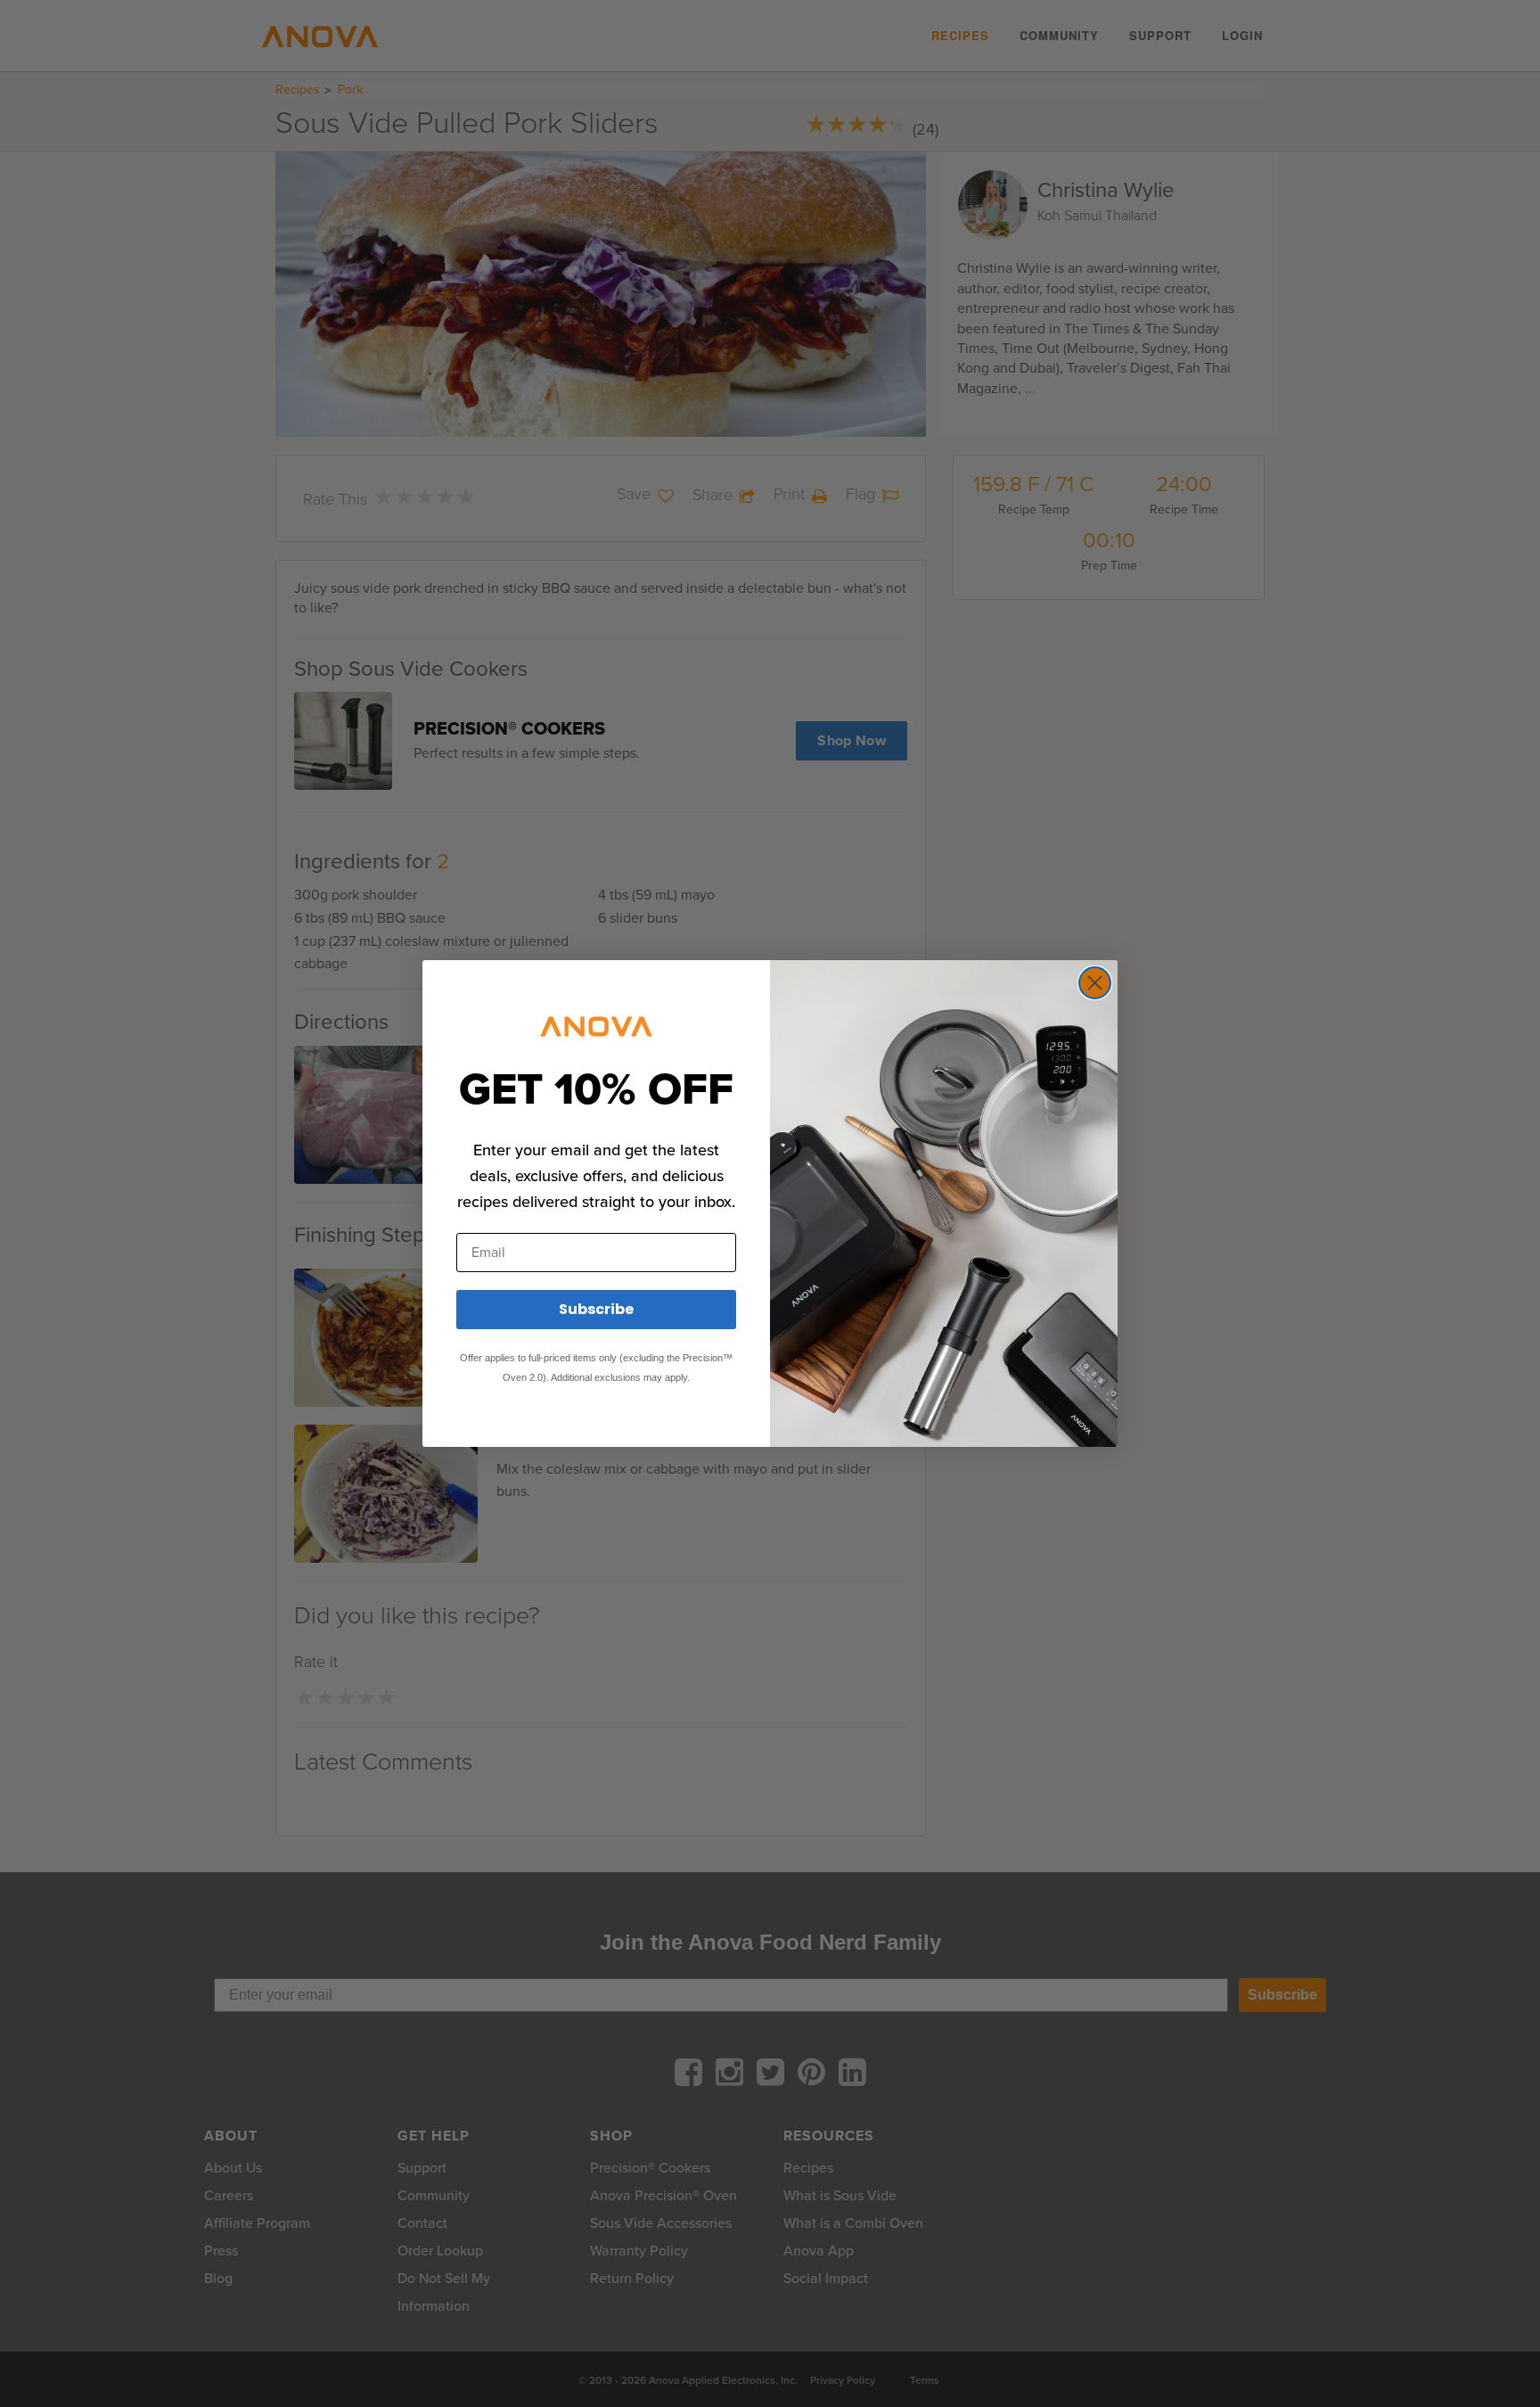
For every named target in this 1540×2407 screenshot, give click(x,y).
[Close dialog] (1095, 983)
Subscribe (596, 1309)
